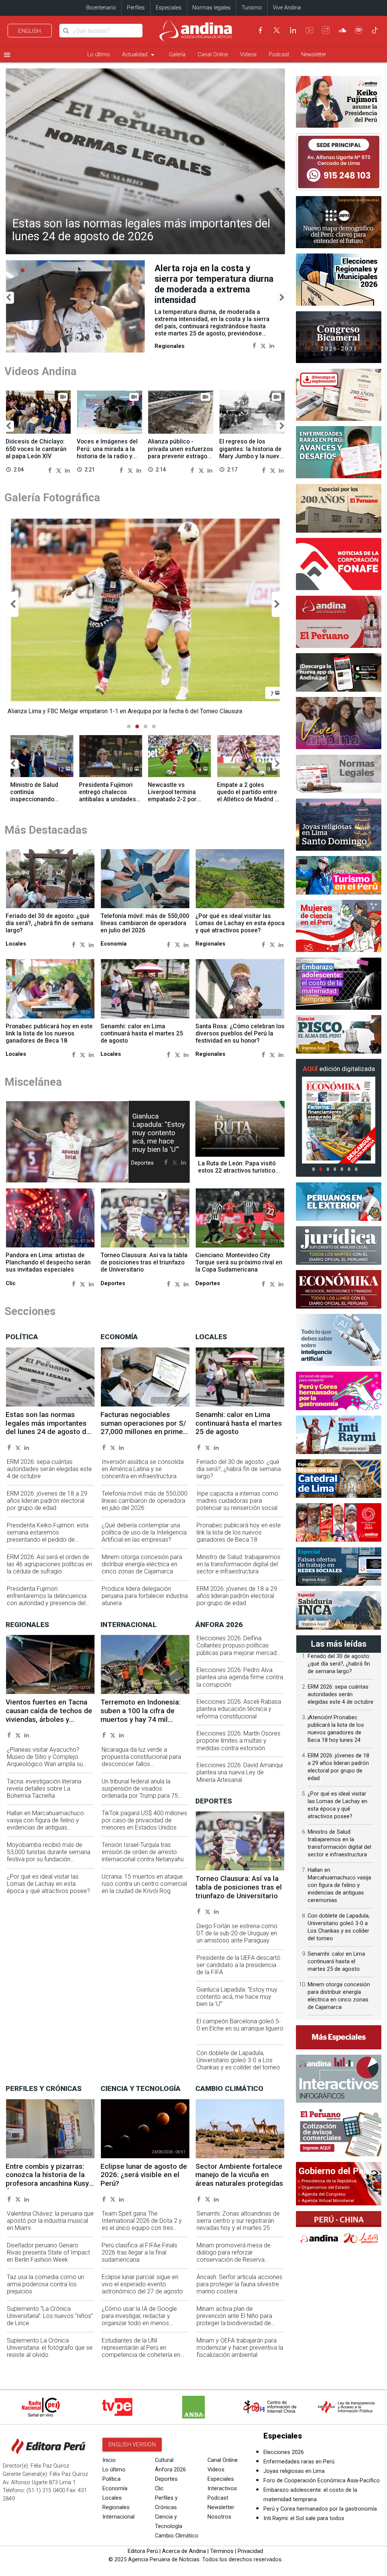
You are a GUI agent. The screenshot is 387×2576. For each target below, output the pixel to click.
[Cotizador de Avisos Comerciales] (339, 2132)
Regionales (116, 2514)
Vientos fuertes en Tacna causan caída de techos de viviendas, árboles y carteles (212, 279)
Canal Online (213, 55)
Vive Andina (287, 8)
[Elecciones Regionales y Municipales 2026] (339, 280)
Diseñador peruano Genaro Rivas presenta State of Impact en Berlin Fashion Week (48, 2259)
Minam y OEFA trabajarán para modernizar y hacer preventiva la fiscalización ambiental (240, 2354)
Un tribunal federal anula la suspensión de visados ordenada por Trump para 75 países (140, 1799)
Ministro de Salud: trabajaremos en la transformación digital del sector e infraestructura (238, 1571)
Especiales (169, 8)
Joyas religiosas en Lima (294, 2478)
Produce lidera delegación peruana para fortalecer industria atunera (145, 1603)
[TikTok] (375, 30)
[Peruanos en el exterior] (339, 1202)
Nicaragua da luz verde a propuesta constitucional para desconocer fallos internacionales (141, 1767)
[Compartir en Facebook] (255, 335)
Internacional (118, 2524)
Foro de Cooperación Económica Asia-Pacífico (322, 2487)
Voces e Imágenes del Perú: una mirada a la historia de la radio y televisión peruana (107, 452)
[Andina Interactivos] (339, 2079)
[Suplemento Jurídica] (339, 1246)
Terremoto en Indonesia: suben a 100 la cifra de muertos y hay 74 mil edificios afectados (140, 1722)
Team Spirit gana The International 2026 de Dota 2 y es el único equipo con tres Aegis (142, 2231)
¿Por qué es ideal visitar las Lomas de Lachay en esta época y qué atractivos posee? (240, 930)
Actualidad (139, 55)
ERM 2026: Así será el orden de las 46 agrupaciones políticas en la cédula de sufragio (50, 1571)
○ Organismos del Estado (324, 2187)
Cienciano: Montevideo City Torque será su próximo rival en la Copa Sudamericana (239, 1269)
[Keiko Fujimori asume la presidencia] (339, 102)
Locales (112, 2505)
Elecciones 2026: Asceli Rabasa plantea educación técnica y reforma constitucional (239, 1716)
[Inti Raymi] (339, 1435)
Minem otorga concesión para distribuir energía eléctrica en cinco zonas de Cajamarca (142, 1571)
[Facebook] (260, 30)
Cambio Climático (177, 2543)
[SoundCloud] (342, 30)
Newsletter (314, 55)
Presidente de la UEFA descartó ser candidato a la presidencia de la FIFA (238, 1972)
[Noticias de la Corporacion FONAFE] (339, 564)
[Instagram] (326, 30)
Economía (115, 2495)
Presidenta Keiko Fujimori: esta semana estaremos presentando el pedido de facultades (48, 1543)
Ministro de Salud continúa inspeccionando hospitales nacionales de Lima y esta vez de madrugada (40, 810)
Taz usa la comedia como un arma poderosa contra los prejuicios (45, 2291)
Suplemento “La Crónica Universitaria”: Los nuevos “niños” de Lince (50, 2323)
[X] (277, 30)
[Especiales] (339, 2037)
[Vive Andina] (339, 723)
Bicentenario (101, 8)
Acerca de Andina (184, 2558)
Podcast (279, 55)
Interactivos (222, 2495)
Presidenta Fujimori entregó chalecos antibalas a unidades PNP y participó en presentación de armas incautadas (108, 810)
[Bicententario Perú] (339, 1522)
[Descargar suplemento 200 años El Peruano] (339, 395)
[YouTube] (310, 30)
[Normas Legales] (339, 774)
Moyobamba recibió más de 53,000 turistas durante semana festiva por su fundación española (49, 1862)
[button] (8, 297)
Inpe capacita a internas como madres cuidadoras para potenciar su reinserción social (237, 1507)
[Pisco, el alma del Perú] (339, 1034)
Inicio (109, 2467)
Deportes (166, 2486)
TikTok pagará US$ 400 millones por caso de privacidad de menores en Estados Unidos (144, 1827)
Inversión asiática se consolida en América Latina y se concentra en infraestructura (143, 1476)
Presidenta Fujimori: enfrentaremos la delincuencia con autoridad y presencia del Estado (47, 1606)
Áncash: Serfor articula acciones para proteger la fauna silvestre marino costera (239, 2291)
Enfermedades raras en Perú (299, 2469)
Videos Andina (41, 371)
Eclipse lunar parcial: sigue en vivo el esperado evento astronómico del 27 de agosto (142, 2291)
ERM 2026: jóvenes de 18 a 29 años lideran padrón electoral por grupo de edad (47, 1507)
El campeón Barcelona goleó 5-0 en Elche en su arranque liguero (240, 2032)
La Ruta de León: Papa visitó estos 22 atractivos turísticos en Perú (238, 1177)
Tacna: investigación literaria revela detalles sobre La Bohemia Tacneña (44, 1795)
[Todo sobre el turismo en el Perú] (339, 875)
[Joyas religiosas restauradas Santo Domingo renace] (339, 825)
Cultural (164, 2467)
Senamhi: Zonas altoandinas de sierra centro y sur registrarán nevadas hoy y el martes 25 (238, 2228)
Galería (177, 55)
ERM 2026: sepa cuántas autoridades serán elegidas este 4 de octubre (49, 1476)
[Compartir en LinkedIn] (272, 335)
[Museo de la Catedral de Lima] (339, 1479)
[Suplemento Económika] (339, 1289)
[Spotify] (359, 30)
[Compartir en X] (263, 335)
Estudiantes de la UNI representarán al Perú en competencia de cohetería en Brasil (141, 2358)
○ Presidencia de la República (327, 2181)
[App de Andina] (339, 672)
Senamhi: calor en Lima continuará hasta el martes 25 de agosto (142, 1040)
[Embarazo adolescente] (339, 984)
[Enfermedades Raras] (339, 452)
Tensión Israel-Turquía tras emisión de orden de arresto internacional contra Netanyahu (143, 1859)
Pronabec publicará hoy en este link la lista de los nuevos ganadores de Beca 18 (49, 1040)
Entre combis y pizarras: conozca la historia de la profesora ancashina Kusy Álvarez (47, 2186)
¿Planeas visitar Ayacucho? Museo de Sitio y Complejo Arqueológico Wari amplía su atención (45, 1767)
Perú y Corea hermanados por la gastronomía (320, 2516)
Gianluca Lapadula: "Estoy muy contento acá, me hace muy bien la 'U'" (159, 1140)
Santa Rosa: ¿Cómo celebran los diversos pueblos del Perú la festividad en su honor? (240, 1040)
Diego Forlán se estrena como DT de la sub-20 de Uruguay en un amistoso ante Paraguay (237, 1940)
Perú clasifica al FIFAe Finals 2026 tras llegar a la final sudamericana (139, 2259)
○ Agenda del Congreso (322, 2194)
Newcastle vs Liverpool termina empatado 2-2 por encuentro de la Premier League (172, 806)
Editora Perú (143, 2558)
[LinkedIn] (293, 30)
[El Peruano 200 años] (339, 508)
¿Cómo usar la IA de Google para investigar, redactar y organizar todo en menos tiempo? (139, 2326)
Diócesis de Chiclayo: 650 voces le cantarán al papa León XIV (36, 448)
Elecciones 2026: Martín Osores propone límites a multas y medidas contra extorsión (238, 1747)
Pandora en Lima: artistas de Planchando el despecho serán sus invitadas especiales (48, 1269)
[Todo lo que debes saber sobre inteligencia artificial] (339, 1340)
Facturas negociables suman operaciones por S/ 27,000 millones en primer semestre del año (143, 1434)
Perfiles (136, 8)
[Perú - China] (339, 2230)
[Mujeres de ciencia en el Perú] (339, 926)
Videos (248, 55)
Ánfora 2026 (170, 2476)
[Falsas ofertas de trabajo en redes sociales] (339, 1567)
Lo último (99, 55)
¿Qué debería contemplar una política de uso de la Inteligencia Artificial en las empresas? (144, 1539)
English (30, 31)
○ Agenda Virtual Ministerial (326, 2200)
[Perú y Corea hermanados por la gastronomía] (339, 1391)
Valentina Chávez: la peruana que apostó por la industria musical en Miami (50, 2228)
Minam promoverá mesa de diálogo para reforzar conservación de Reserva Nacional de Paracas (234, 2263)
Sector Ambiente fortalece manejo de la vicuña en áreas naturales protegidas (239, 2182)
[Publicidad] (339, 162)
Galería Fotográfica (52, 497)
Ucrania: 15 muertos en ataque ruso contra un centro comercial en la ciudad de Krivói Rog (144, 1891)
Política (111, 2486)
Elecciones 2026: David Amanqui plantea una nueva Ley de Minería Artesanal (240, 1779)
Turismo (252, 8)
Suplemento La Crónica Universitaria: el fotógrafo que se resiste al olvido (50, 2354)
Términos (222, 2558)
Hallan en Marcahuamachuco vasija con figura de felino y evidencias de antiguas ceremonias (45, 1831)
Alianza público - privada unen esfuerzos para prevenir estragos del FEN (180, 452)
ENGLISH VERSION (132, 2451)
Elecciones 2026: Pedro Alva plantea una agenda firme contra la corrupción (240, 1684)
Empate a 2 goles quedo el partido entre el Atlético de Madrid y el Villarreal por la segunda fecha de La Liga (247, 810)
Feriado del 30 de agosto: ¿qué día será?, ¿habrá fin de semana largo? (50, 930)
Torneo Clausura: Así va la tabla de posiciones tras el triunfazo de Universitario (144, 1269)
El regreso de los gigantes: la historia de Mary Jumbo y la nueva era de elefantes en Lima (251, 456)
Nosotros (219, 2524)
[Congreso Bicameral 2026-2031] (339, 337)
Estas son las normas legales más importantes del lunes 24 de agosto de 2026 (141, 230)
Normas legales (211, 8)
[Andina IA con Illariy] (339, 622)
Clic (159, 2495)
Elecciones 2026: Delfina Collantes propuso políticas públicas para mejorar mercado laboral (238, 1656)
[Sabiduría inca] (339, 1610)
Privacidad (250, 2558)
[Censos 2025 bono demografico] (339, 222)
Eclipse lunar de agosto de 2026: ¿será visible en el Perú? (144, 2182)
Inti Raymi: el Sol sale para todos (304, 2525)
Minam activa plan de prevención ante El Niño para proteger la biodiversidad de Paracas (234, 2326)
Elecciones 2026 (284, 2459)
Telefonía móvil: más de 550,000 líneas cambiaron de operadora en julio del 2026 (145, 930)
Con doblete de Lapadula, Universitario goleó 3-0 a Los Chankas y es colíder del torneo (238, 2067)
